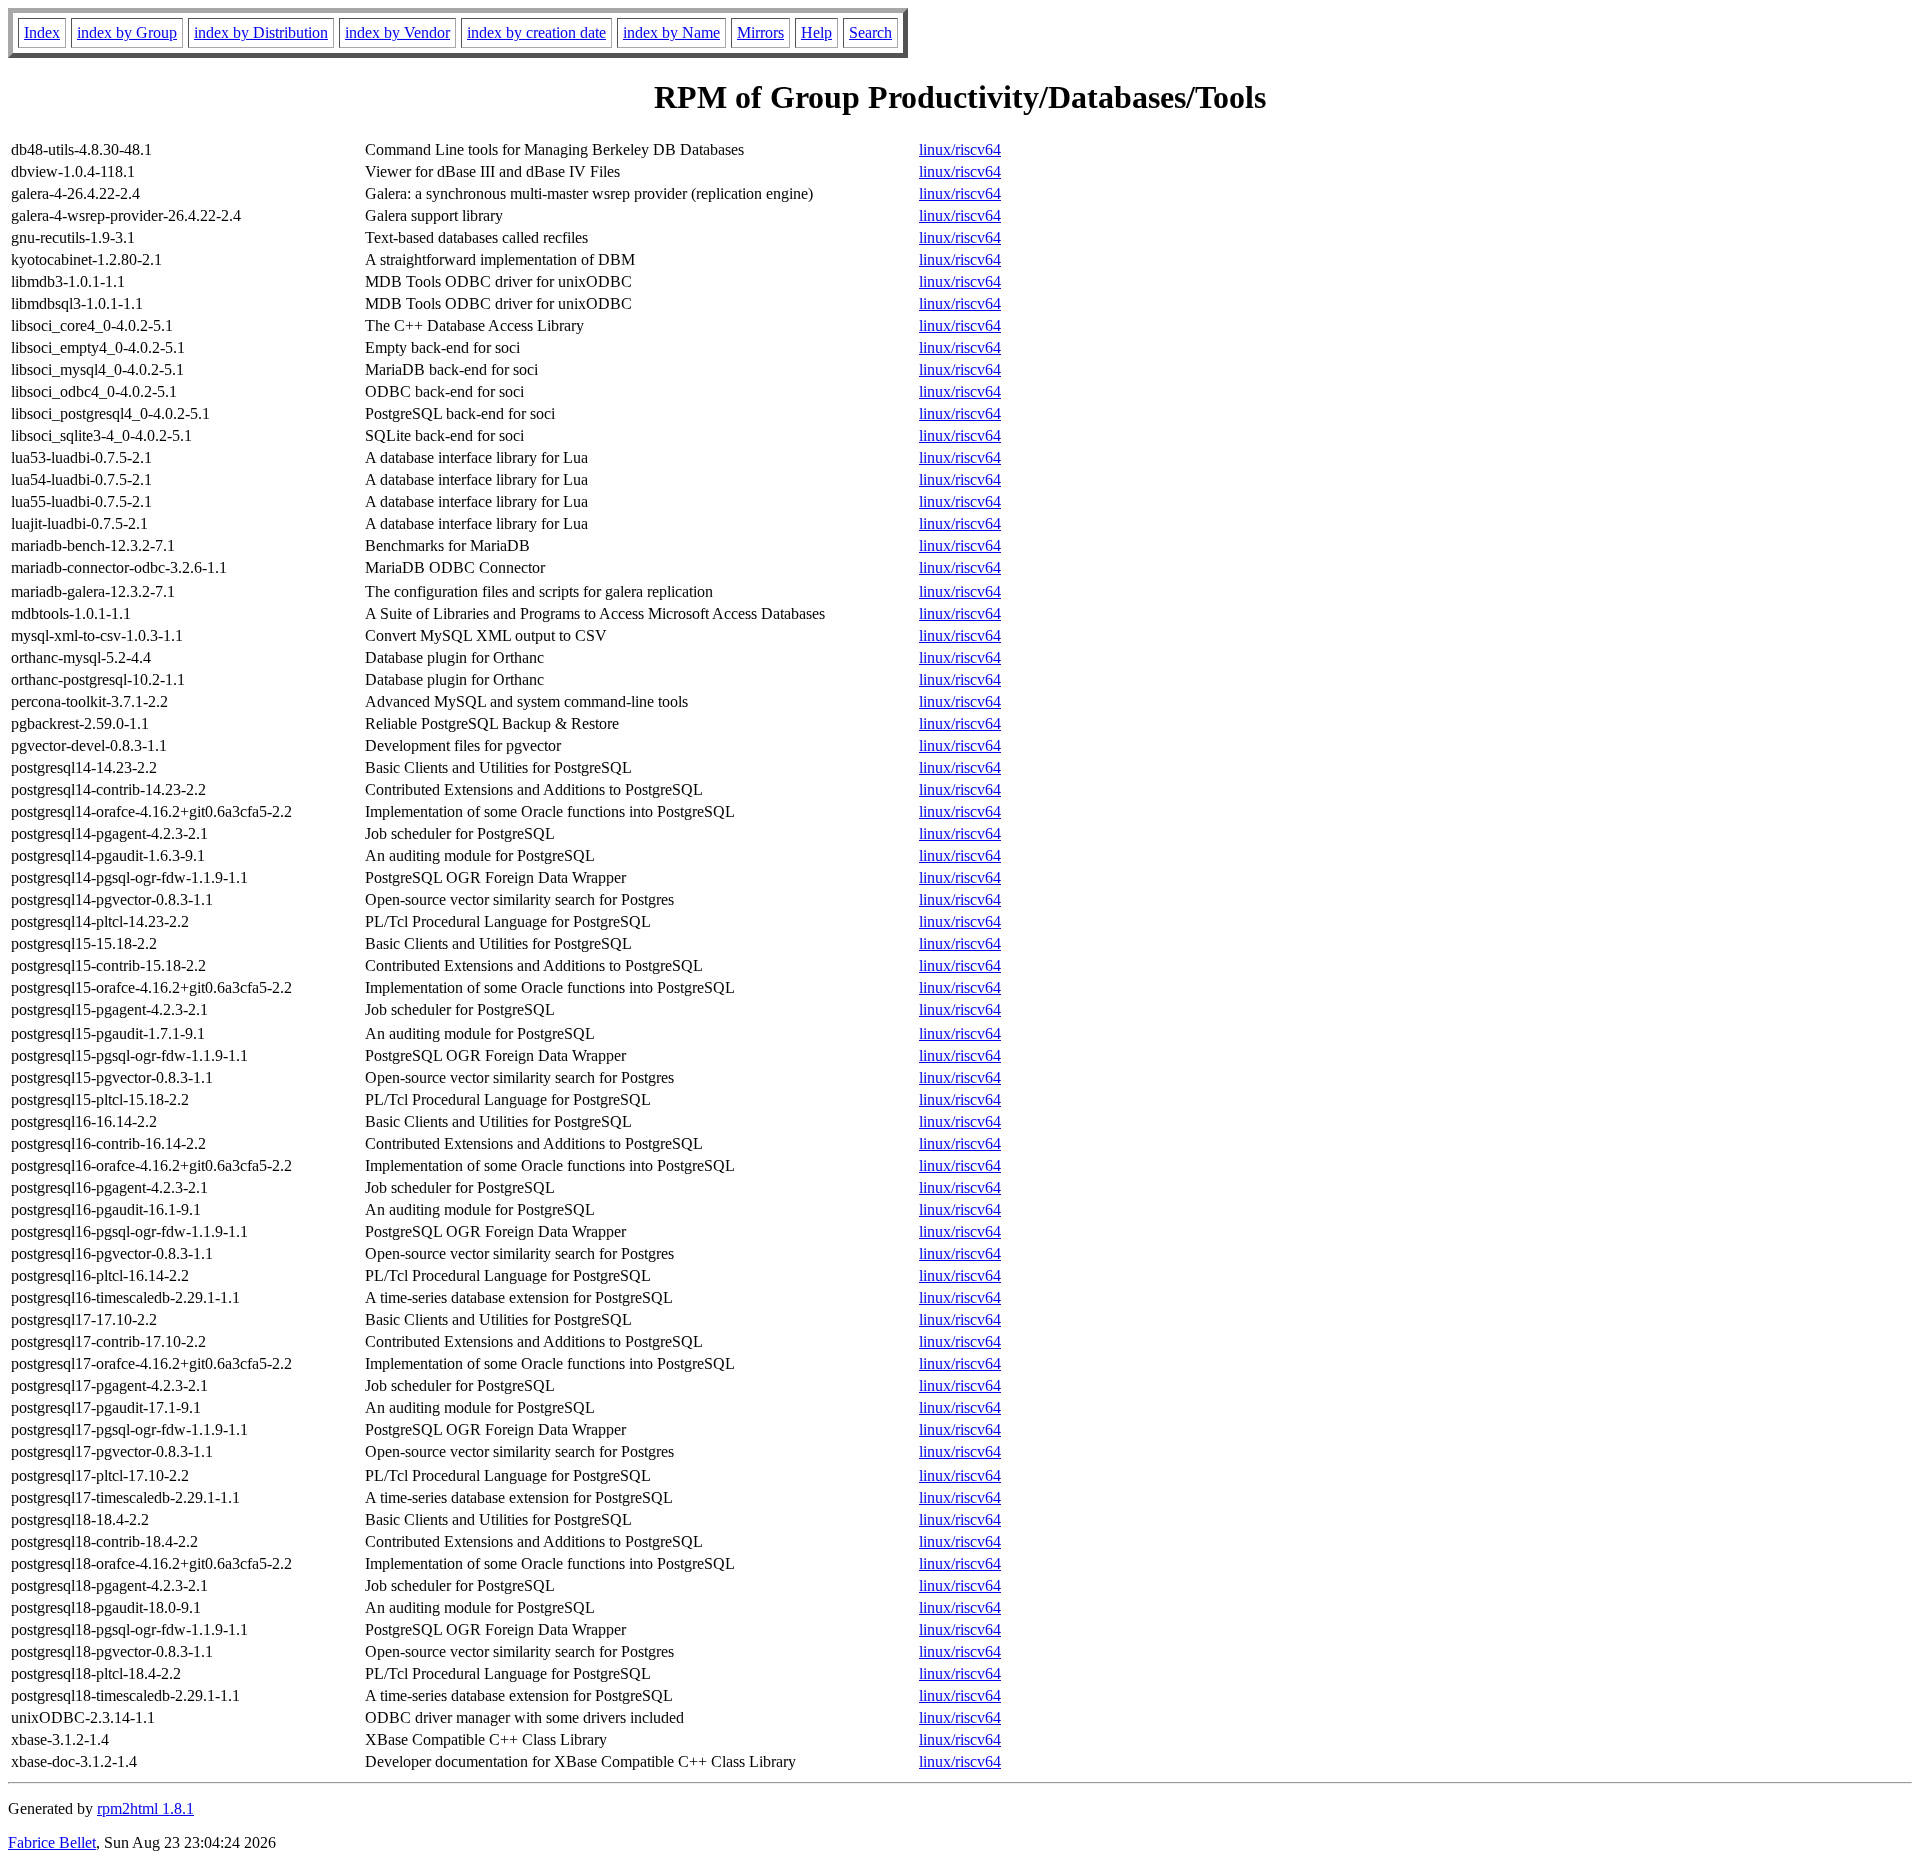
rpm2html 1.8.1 (145, 1808)
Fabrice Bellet (52, 1842)
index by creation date (536, 32)
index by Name (671, 32)
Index (42, 32)
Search (870, 32)
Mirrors (760, 32)
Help (816, 32)
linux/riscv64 (960, 149)
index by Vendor (397, 32)
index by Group (127, 32)
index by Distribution (261, 32)
